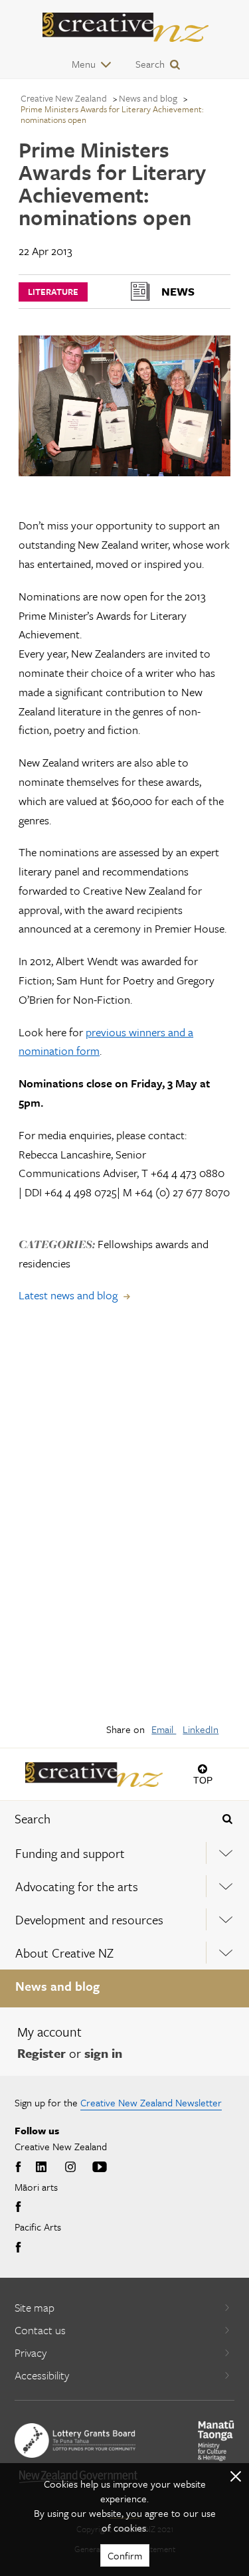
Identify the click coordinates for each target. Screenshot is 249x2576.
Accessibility (42, 2375)
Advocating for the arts (77, 1886)
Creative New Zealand (64, 98)
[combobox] (104, 1819)
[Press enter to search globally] (227, 1819)
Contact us (40, 2330)
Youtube (100, 2167)
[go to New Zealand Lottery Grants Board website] (75, 2440)
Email (164, 1729)
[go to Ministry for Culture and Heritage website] (216, 2441)
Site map (35, 2307)
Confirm (125, 2555)
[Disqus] (124, 1522)
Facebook (20, 2167)
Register (41, 2053)
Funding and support (70, 1853)
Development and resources (89, 1919)
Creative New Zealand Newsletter (151, 2102)
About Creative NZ (64, 1953)
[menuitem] (124, 1853)
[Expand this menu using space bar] (226, 1853)
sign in (103, 2053)
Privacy (31, 2352)
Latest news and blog (68, 1295)
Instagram (70, 2167)
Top (203, 1780)
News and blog (57, 1986)
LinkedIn (201, 1729)
